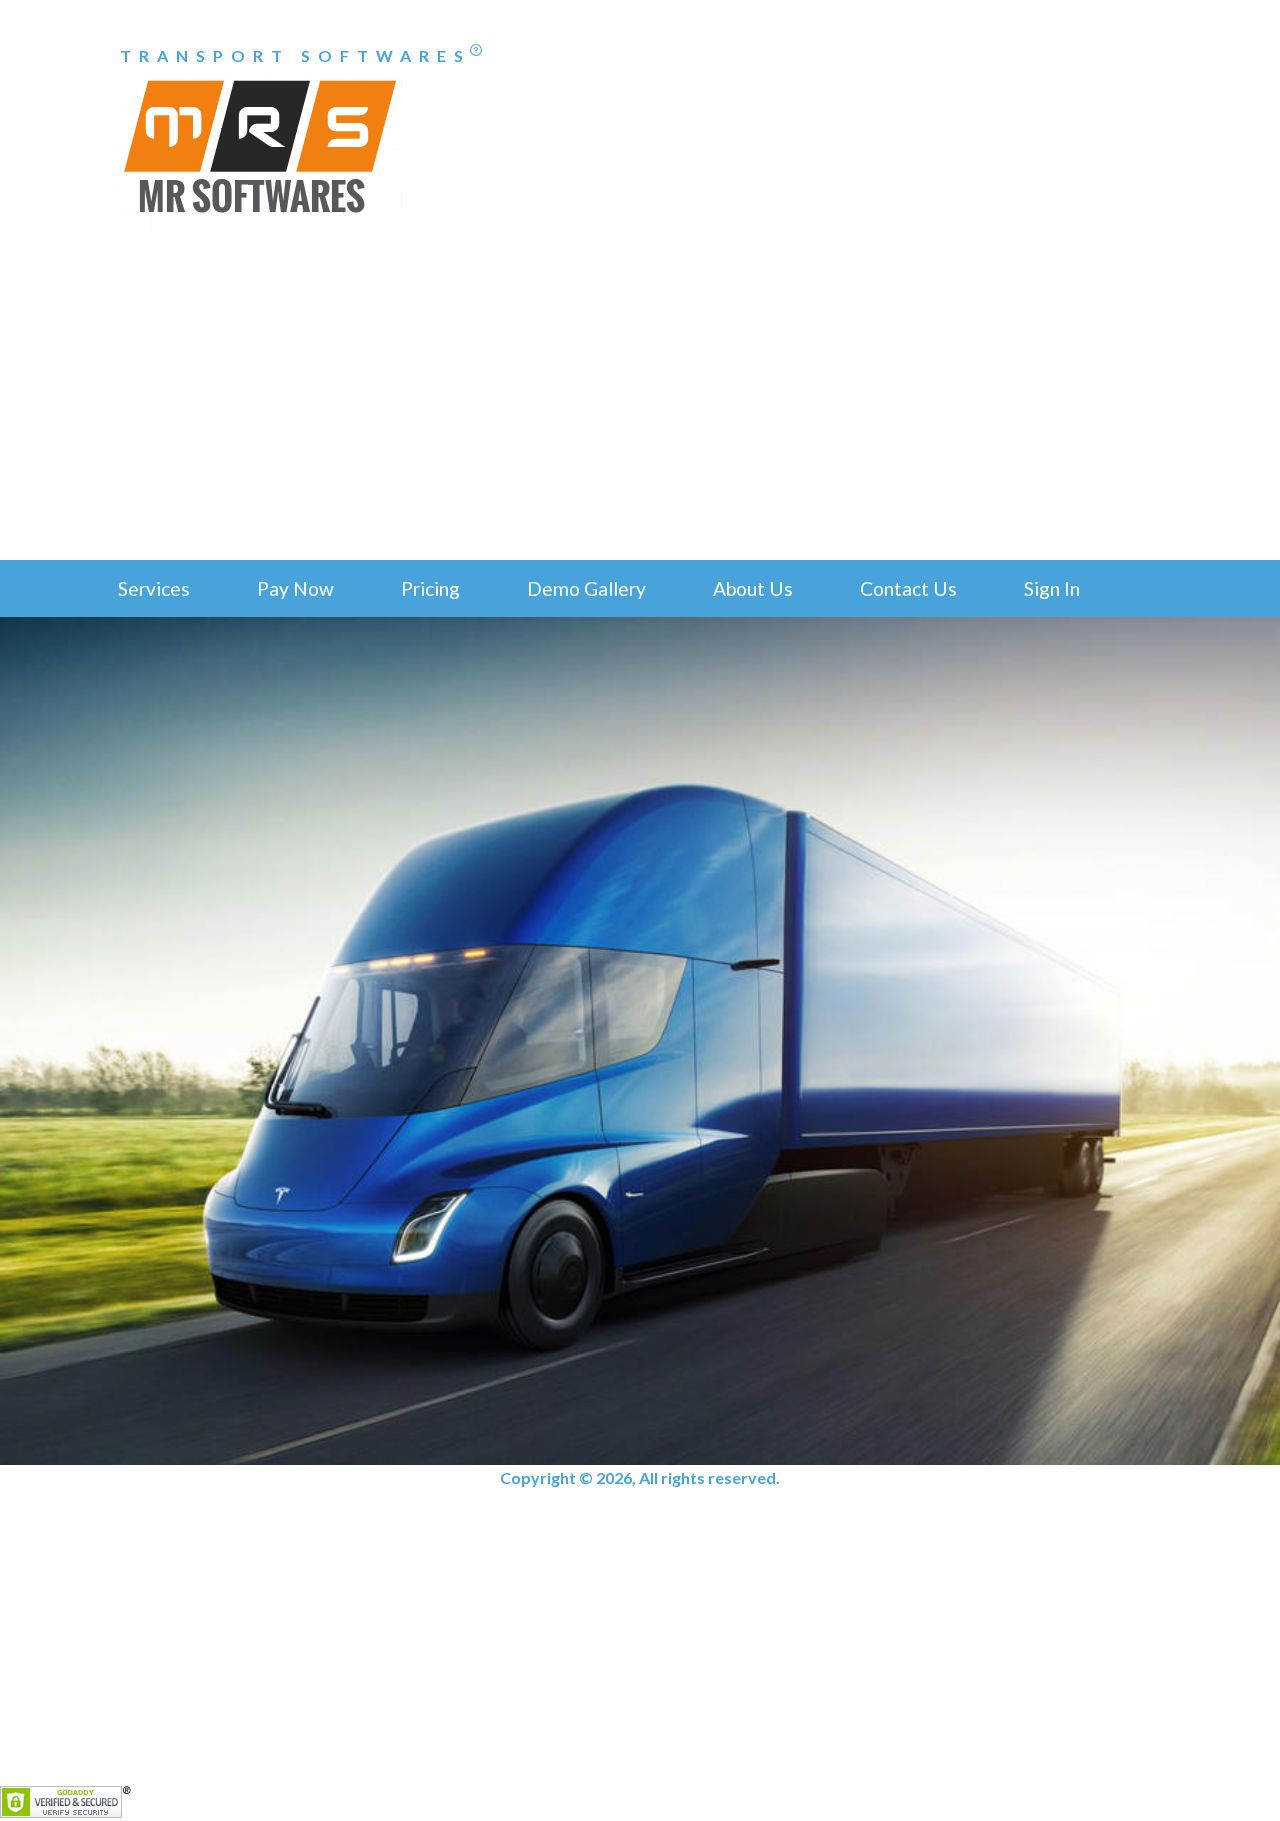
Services (154, 588)
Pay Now (295, 588)
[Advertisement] (640, 410)
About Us (753, 588)
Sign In (1052, 588)
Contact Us (908, 588)
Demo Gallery (586, 588)
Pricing (430, 588)
